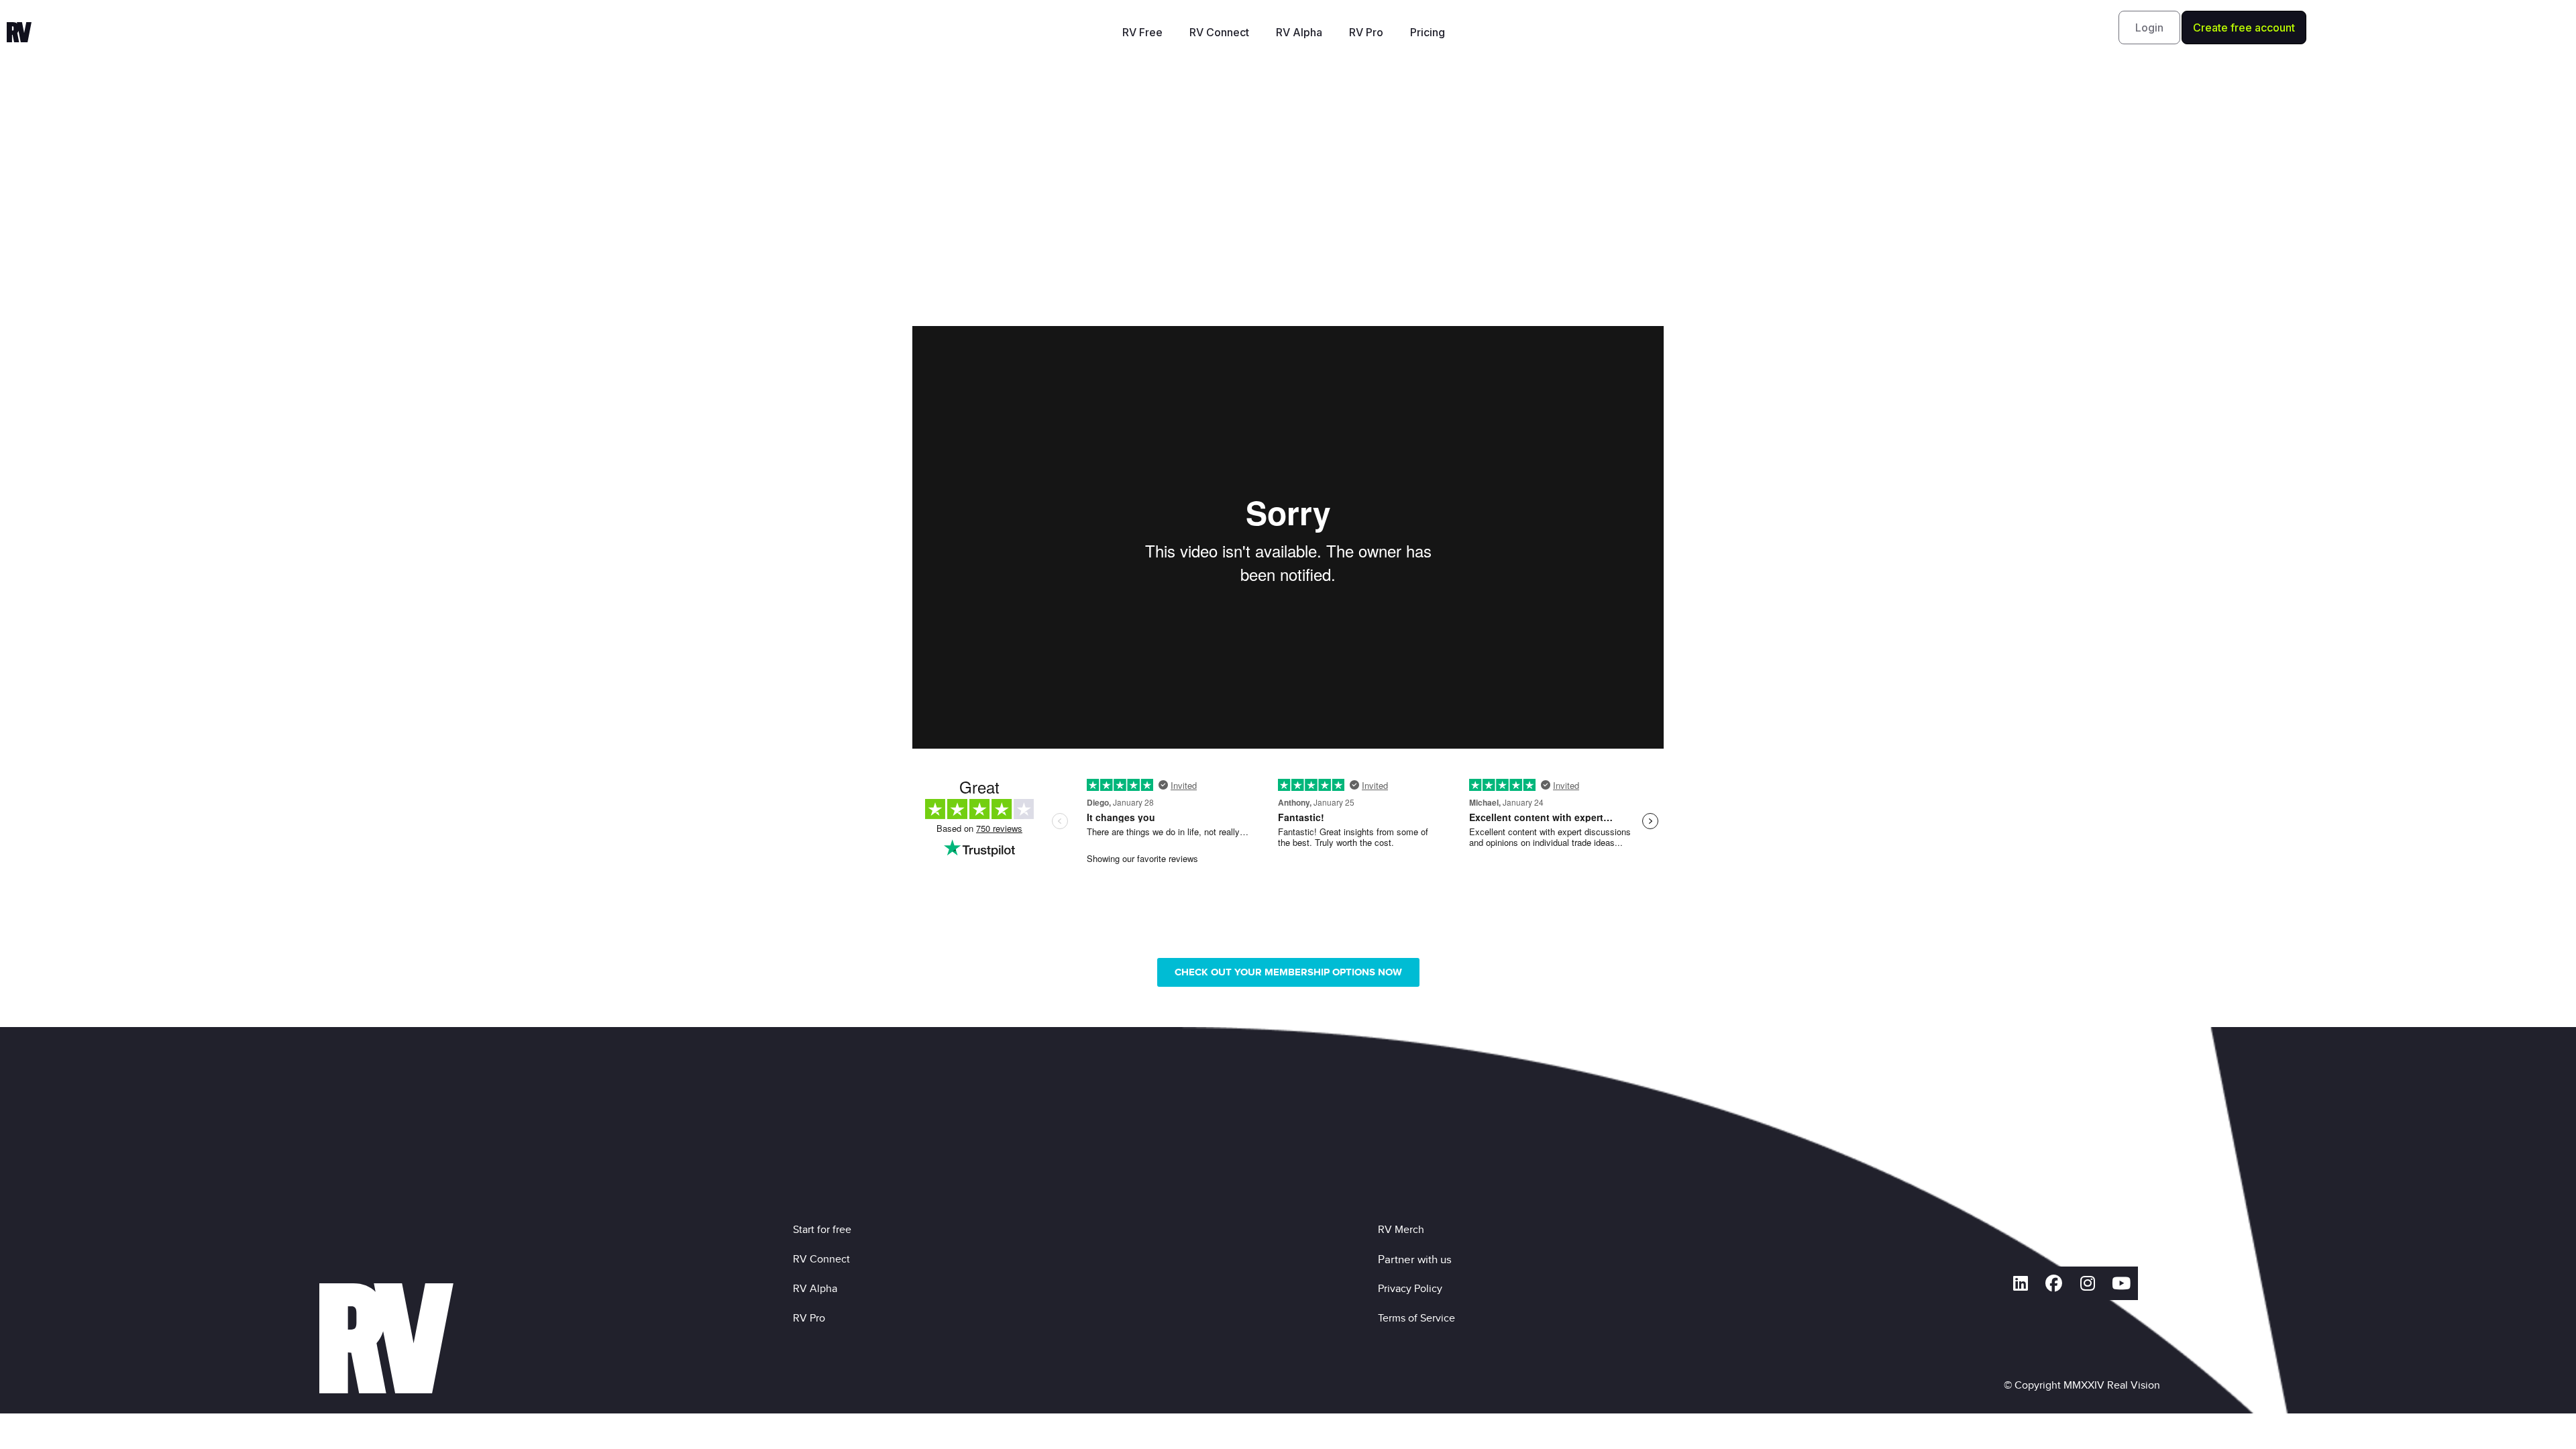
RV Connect (1219, 32)
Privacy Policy (1413, 1288)
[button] (2149, 28)
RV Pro (1366, 32)
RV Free (1142, 32)
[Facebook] (2054, 1283)
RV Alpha (1299, 32)
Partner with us (1415, 1259)
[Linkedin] (2021, 1283)
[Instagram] (2088, 1283)
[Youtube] (2121, 1283)
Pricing (1428, 32)
